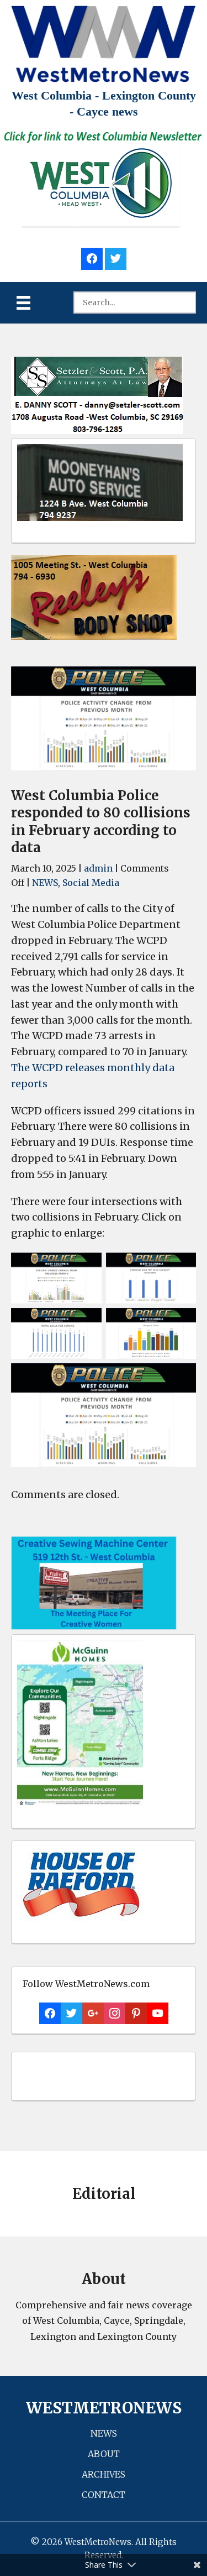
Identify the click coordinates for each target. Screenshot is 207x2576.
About (104, 2454)
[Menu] (23, 303)
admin (98, 868)
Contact (104, 2495)
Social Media (91, 883)
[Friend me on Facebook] (92, 257)
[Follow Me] (116, 257)
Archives (104, 2474)
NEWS (45, 883)
